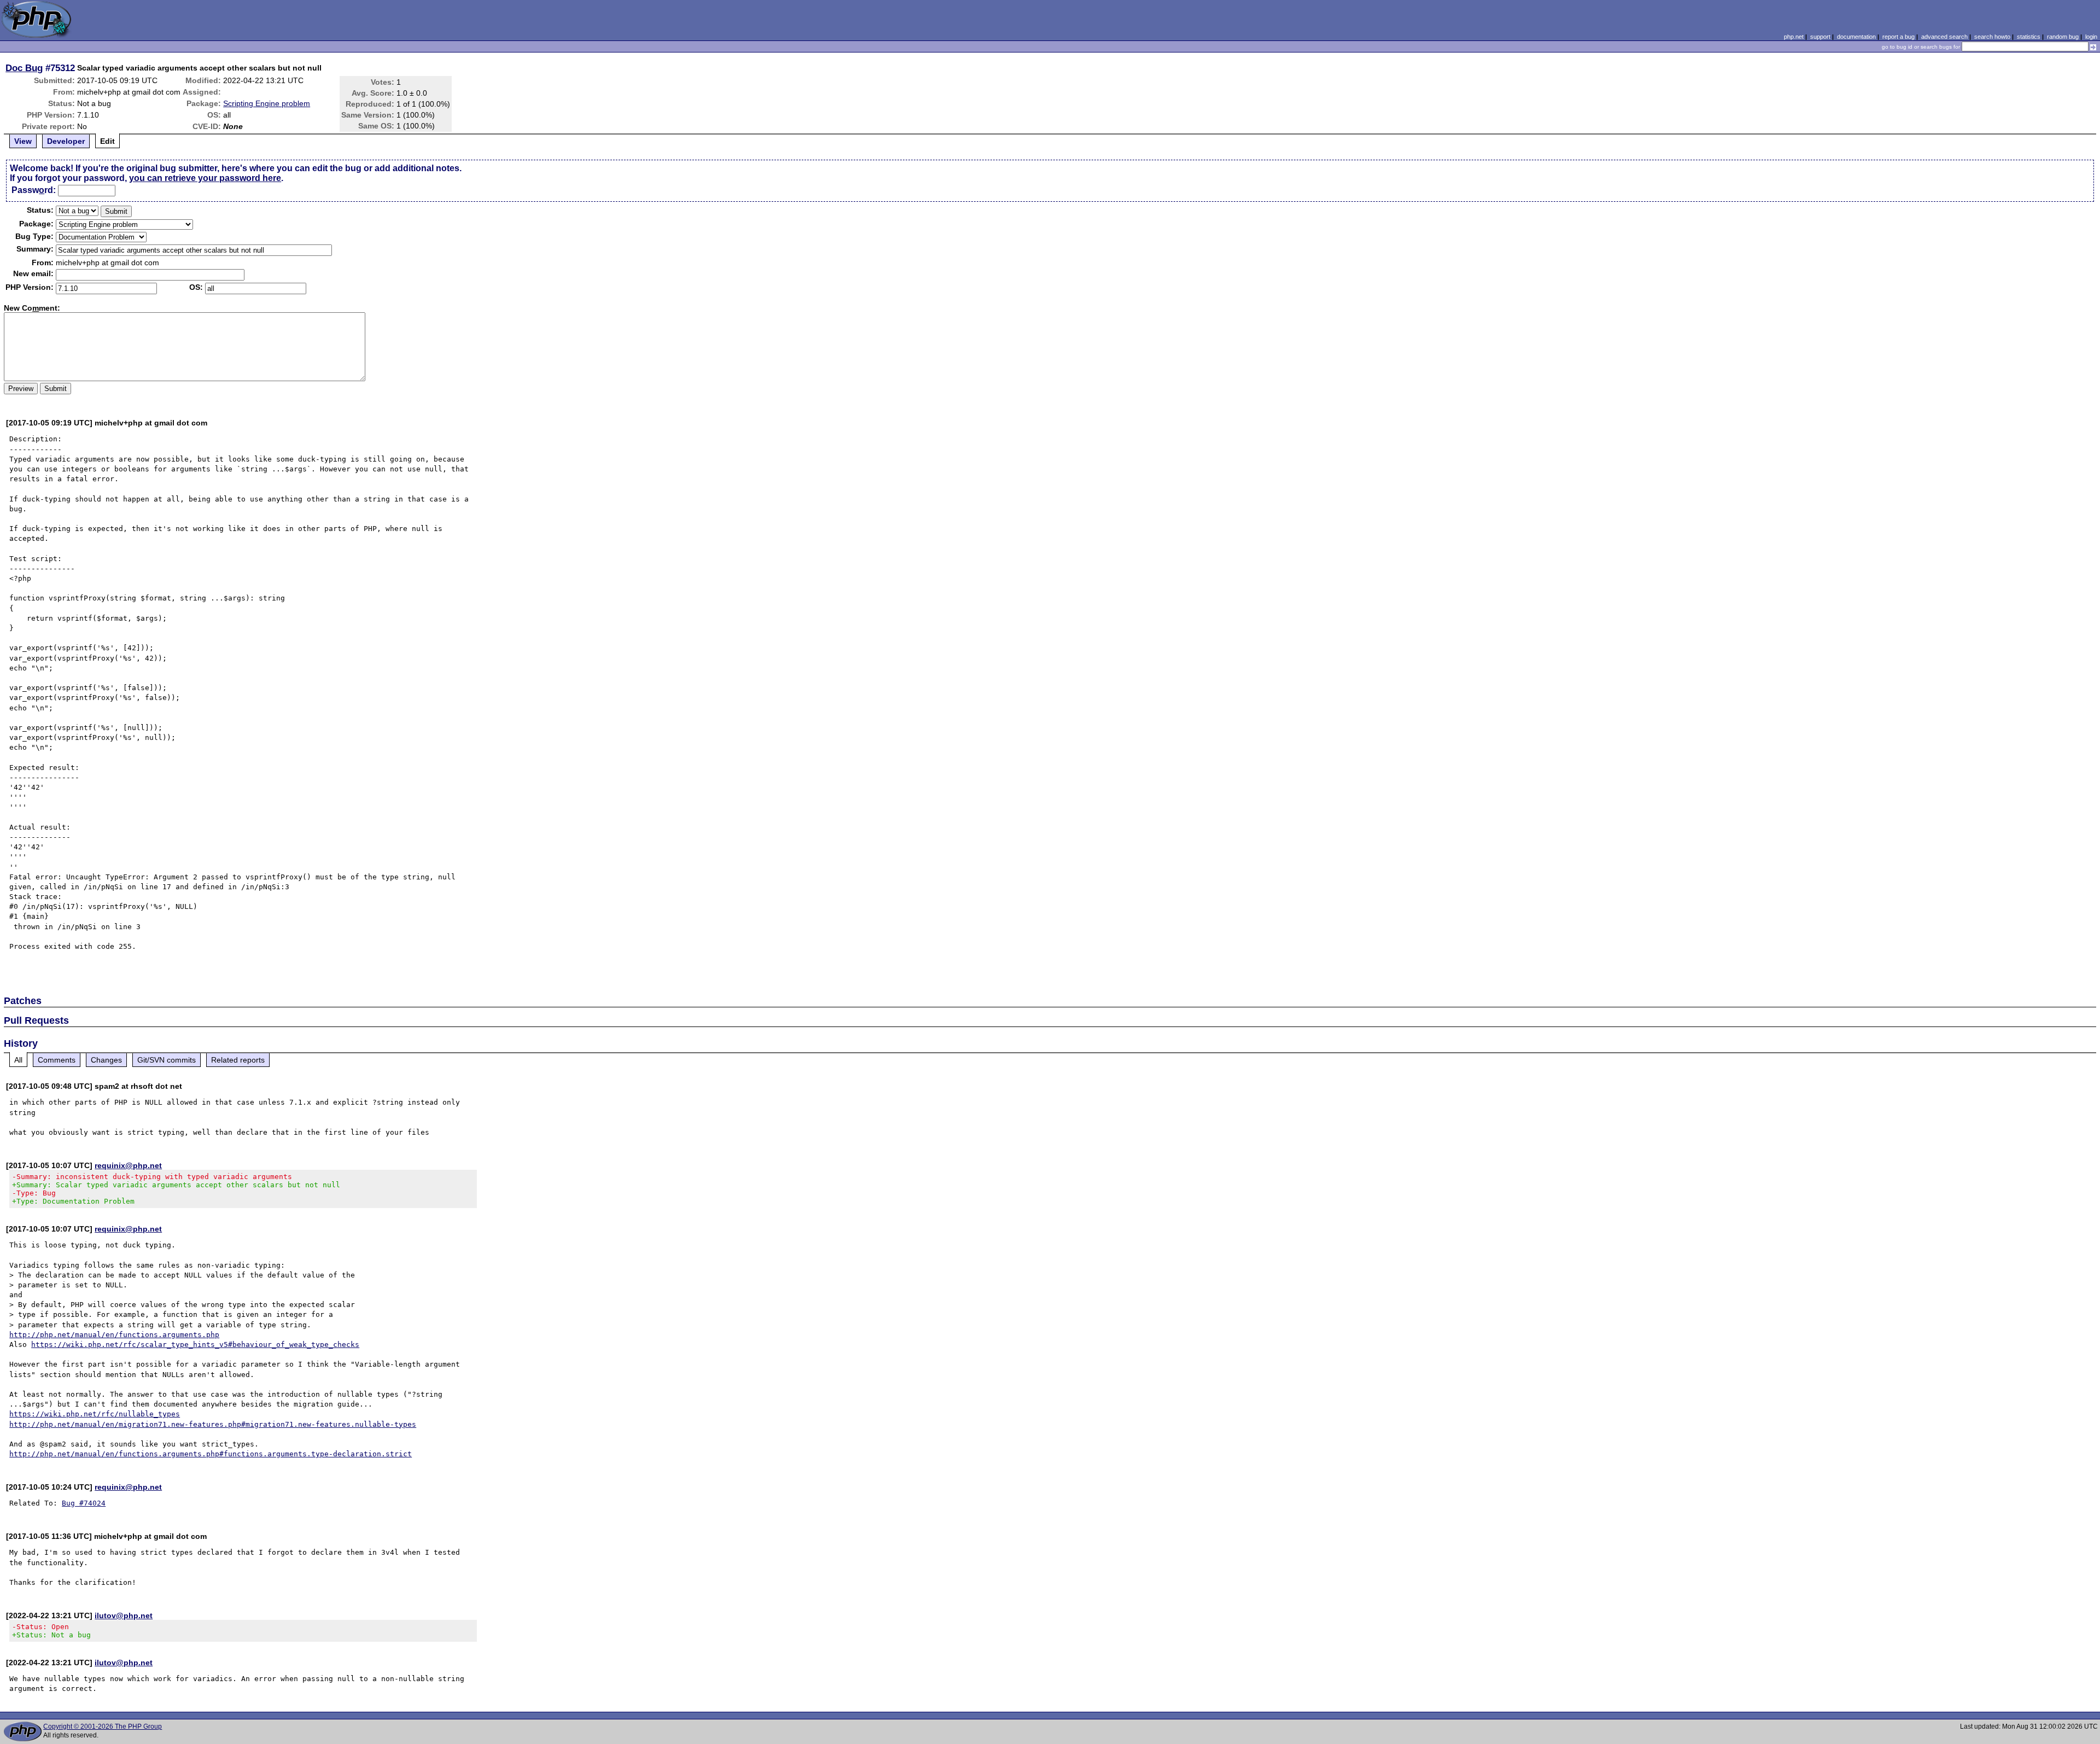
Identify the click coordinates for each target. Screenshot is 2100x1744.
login (2091, 37)
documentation (1856, 37)
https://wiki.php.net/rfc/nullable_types (95, 1414)
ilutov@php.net (124, 1615)
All (18, 1060)
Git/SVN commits (167, 1060)
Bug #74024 (84, 1503)
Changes (106, 1060)
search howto (1992, 37)
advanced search (1944, 37)
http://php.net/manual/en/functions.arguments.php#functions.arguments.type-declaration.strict (211, 1454)
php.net (1794, 37)
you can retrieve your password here (205, 178)
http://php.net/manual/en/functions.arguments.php (114, 1335)
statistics (2029, 37)
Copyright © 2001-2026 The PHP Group (103, 1726)
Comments (57, 1060)
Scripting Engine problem (267, 103)
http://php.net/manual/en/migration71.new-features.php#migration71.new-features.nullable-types (213, 1424)
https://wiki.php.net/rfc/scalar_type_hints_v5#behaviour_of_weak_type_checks (195, 1345)
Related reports (238, 1060)
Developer (66, 141)
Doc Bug (24, 68)
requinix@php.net (128, 1165)
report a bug (1898, 37)
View (23, 141)
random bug (2063, 37)
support (1820, 37)
